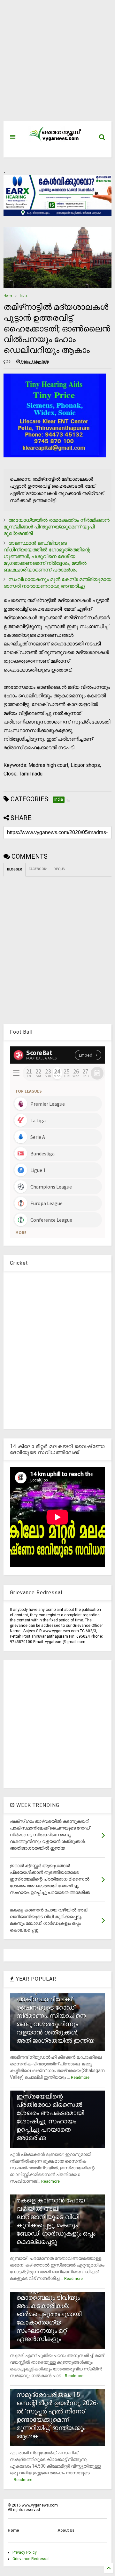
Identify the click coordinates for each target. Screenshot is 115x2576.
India (24, 296)
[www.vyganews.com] (55, 141)
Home (8, 296)
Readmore (80, 2078)
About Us (66, 2530)
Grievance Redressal (31, 2559)
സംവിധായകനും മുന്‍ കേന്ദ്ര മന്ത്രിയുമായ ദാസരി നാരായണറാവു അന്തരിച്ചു (57, 583)
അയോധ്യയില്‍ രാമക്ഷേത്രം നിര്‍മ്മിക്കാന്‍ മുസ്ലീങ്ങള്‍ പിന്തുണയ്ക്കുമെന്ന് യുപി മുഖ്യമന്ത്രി (57, 527)
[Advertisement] (54, 64)
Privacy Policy (25, 2552)
